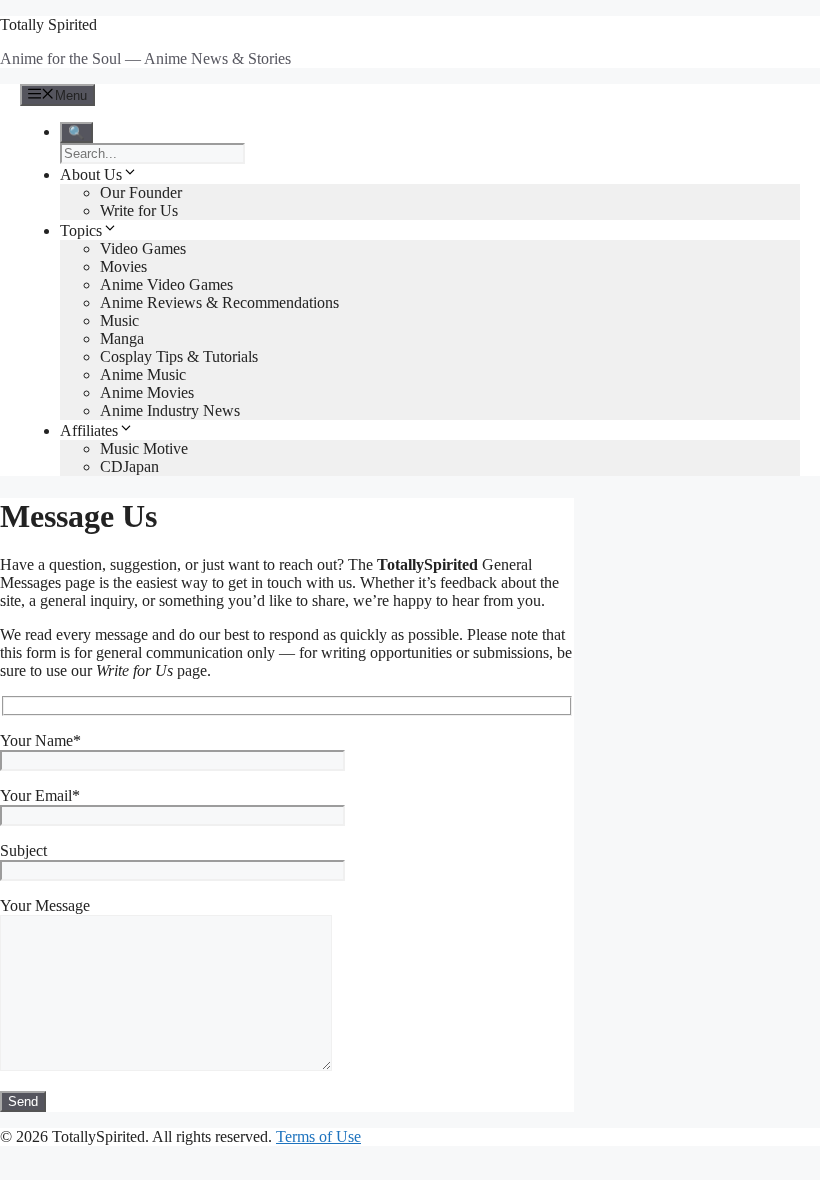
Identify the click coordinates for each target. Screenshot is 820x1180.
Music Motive (144, 448)
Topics (81, 230)
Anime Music (143, 374)
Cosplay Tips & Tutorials (179, 356)
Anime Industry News (170, 410)
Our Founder (141, 192)
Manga (122, 338)
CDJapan (129, 466)
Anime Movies (147, 392)
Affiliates (89, 430)
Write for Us (139, 210)
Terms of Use (318, 1136)
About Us (91, 174)
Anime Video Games (166, 284)
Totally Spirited (48, 24)
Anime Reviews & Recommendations (219, 302)
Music (119, 320)
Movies (123, 266)
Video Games (143, 248)
